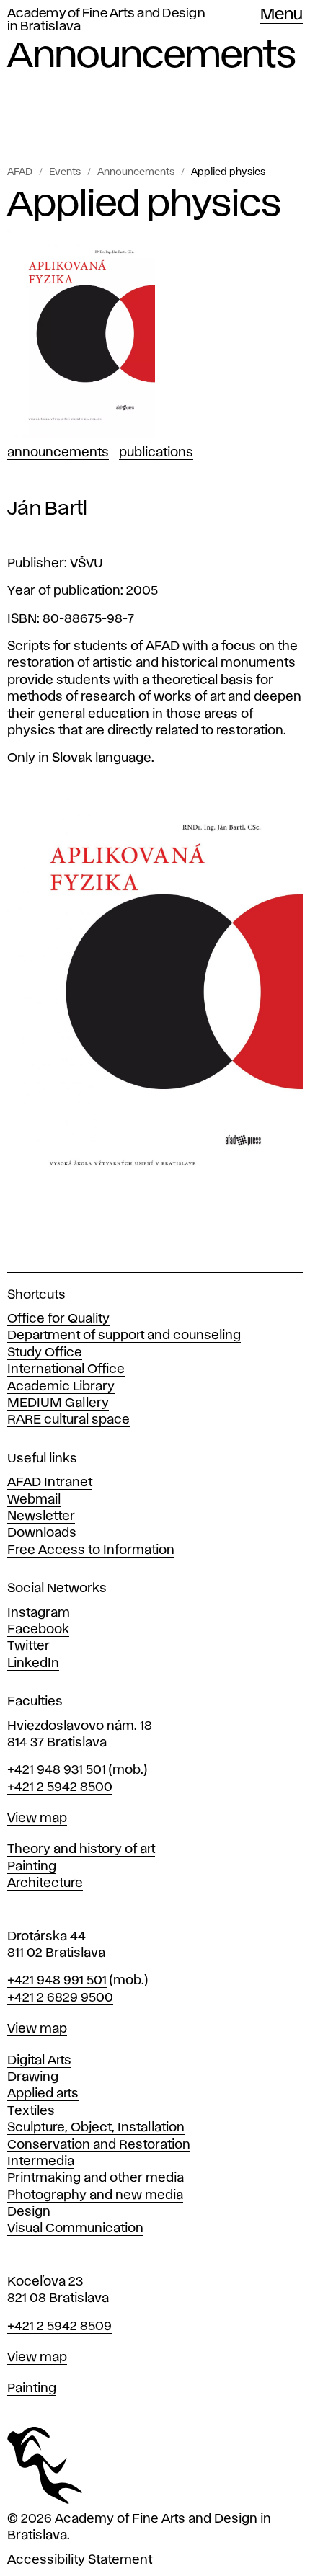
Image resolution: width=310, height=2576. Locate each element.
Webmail (34, 1500)
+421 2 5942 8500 (60, 1787)
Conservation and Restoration (99, 2145)
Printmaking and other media (96, 2178)
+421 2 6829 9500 (60, 1998)
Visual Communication (75, 2229)
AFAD (20, 172)
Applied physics (228, 172)
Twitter (28, 1646)
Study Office (45, 1353)
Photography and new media (95, 2195)
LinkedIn (33, 1664)
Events (65, 172)
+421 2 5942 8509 (59, 2327)
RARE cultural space (68, 1420)
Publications (156, 453)
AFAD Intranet (50, 1483)
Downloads (42, 1533)
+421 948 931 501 (57, 1770)
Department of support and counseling (124, 1336)
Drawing (33, 2077)
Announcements (136, 172)
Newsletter (41, 1516)
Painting (32, 1867)
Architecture (45, 1883)
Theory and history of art (81, 1849)
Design (29, 2212)
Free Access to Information (91, 1550)
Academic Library (61, 1387)
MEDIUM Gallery (58, 1403)
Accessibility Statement (80, 2560)
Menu (282, 15)
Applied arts (43, 2094)
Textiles (31, 2111)
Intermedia (41, 2162)
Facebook (38, 1630)
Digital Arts (39, 2061)
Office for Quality (58, 1319)
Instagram (39, 1613)
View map (37, 1818)
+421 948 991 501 (57, 1981)
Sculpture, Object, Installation (96, 2128)
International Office (66, 1369)
